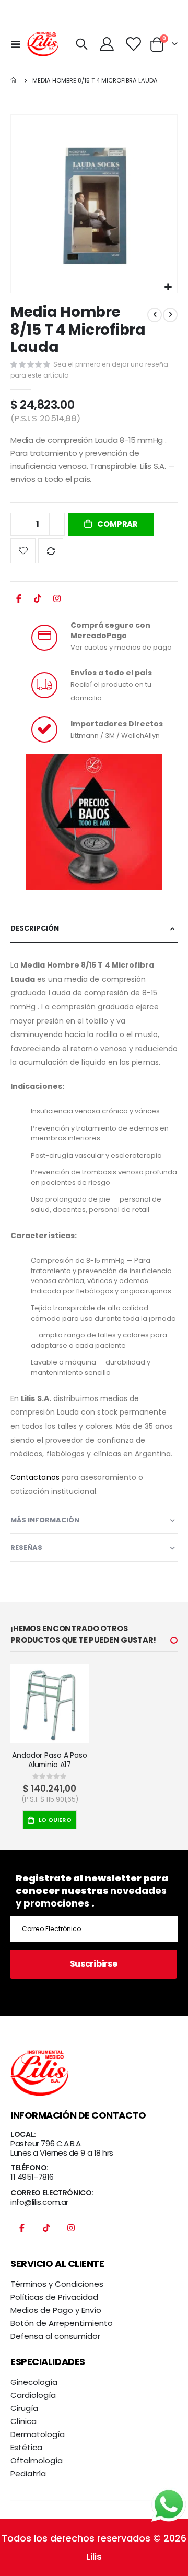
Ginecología (34, 2382)
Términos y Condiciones (57, 2284)
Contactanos (35, 1477)
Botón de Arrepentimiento (62, 2323)
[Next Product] (170, 315)
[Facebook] (19, 602)
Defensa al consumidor (55, 2336)
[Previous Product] (155, 315)
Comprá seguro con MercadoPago (110, 630)
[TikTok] (38, 602)
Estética (26, 2447)
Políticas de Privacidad (54, 2297)
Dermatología (38, 2434)
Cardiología (33, 2395)
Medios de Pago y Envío (56, 2310)
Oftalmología (37, 2460)
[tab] (94, 929)
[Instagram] (57, 602)
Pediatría (28, 2473)
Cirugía (24, 2408)
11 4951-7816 (32, 2177)
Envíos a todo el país (111, 673)
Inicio (14, 80)
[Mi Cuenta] (107, 44)
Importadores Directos (117, 724)
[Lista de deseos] (133, 44)
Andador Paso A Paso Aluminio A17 (49, 1760)
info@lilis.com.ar (39, 2202)
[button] (168, 287)
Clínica (23, 2421)
